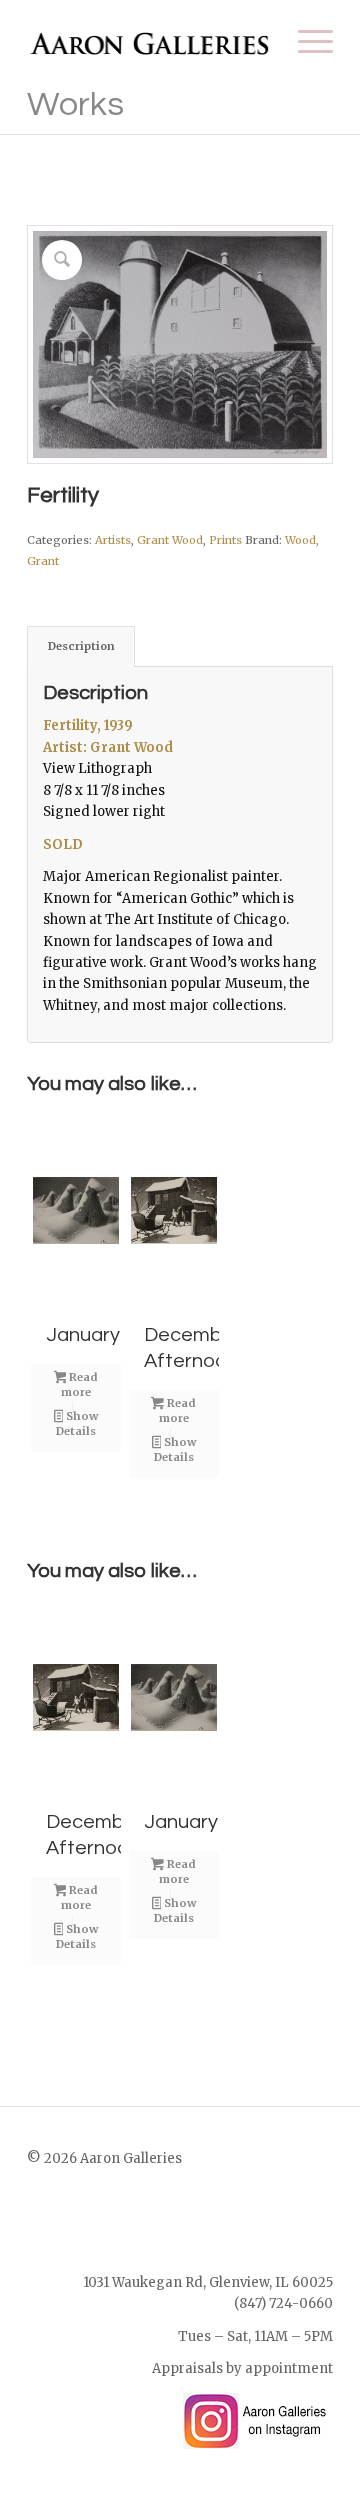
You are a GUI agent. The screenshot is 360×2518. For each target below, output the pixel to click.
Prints (225, 540)
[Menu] (305, 41)
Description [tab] (81, 646)
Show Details (77, 1423)
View (59, 768)
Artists (113, 540)
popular (196, 983)
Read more (79, 1384)
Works (75, 104)
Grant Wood (170, 540)
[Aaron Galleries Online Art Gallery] (149, 41)
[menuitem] (305, 41)
